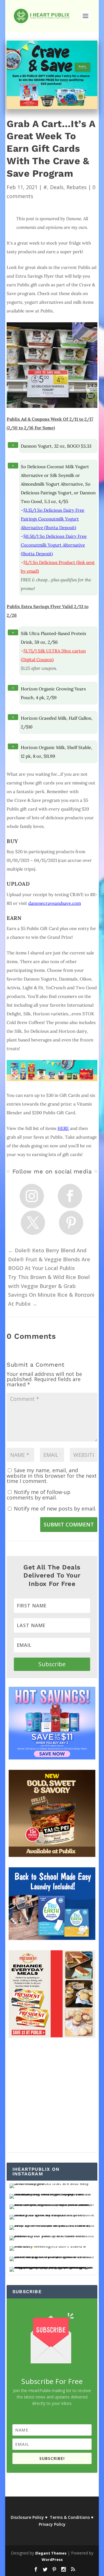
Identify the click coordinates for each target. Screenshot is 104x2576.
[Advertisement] (52, 2100)
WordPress (52, 2559)
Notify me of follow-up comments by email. (39, 1495)
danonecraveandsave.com (55, 903)
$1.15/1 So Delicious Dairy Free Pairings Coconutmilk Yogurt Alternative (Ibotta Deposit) (53, 519)
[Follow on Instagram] (32, 1196)
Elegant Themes (51, 2553)
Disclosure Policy (27, 2517)
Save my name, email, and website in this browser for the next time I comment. (52, 1476)
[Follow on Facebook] (70, 1196)
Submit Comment (69, 1524)
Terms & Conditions (70, 2517)
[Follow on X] (33, 1223)
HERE (63, 1128)
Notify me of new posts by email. (55, 1508)
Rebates (77, 187)
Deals (57, 187)
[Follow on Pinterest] (71, 1223)
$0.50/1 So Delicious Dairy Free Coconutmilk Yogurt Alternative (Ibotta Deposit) (54, 545)
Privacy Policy (52, 2524)
